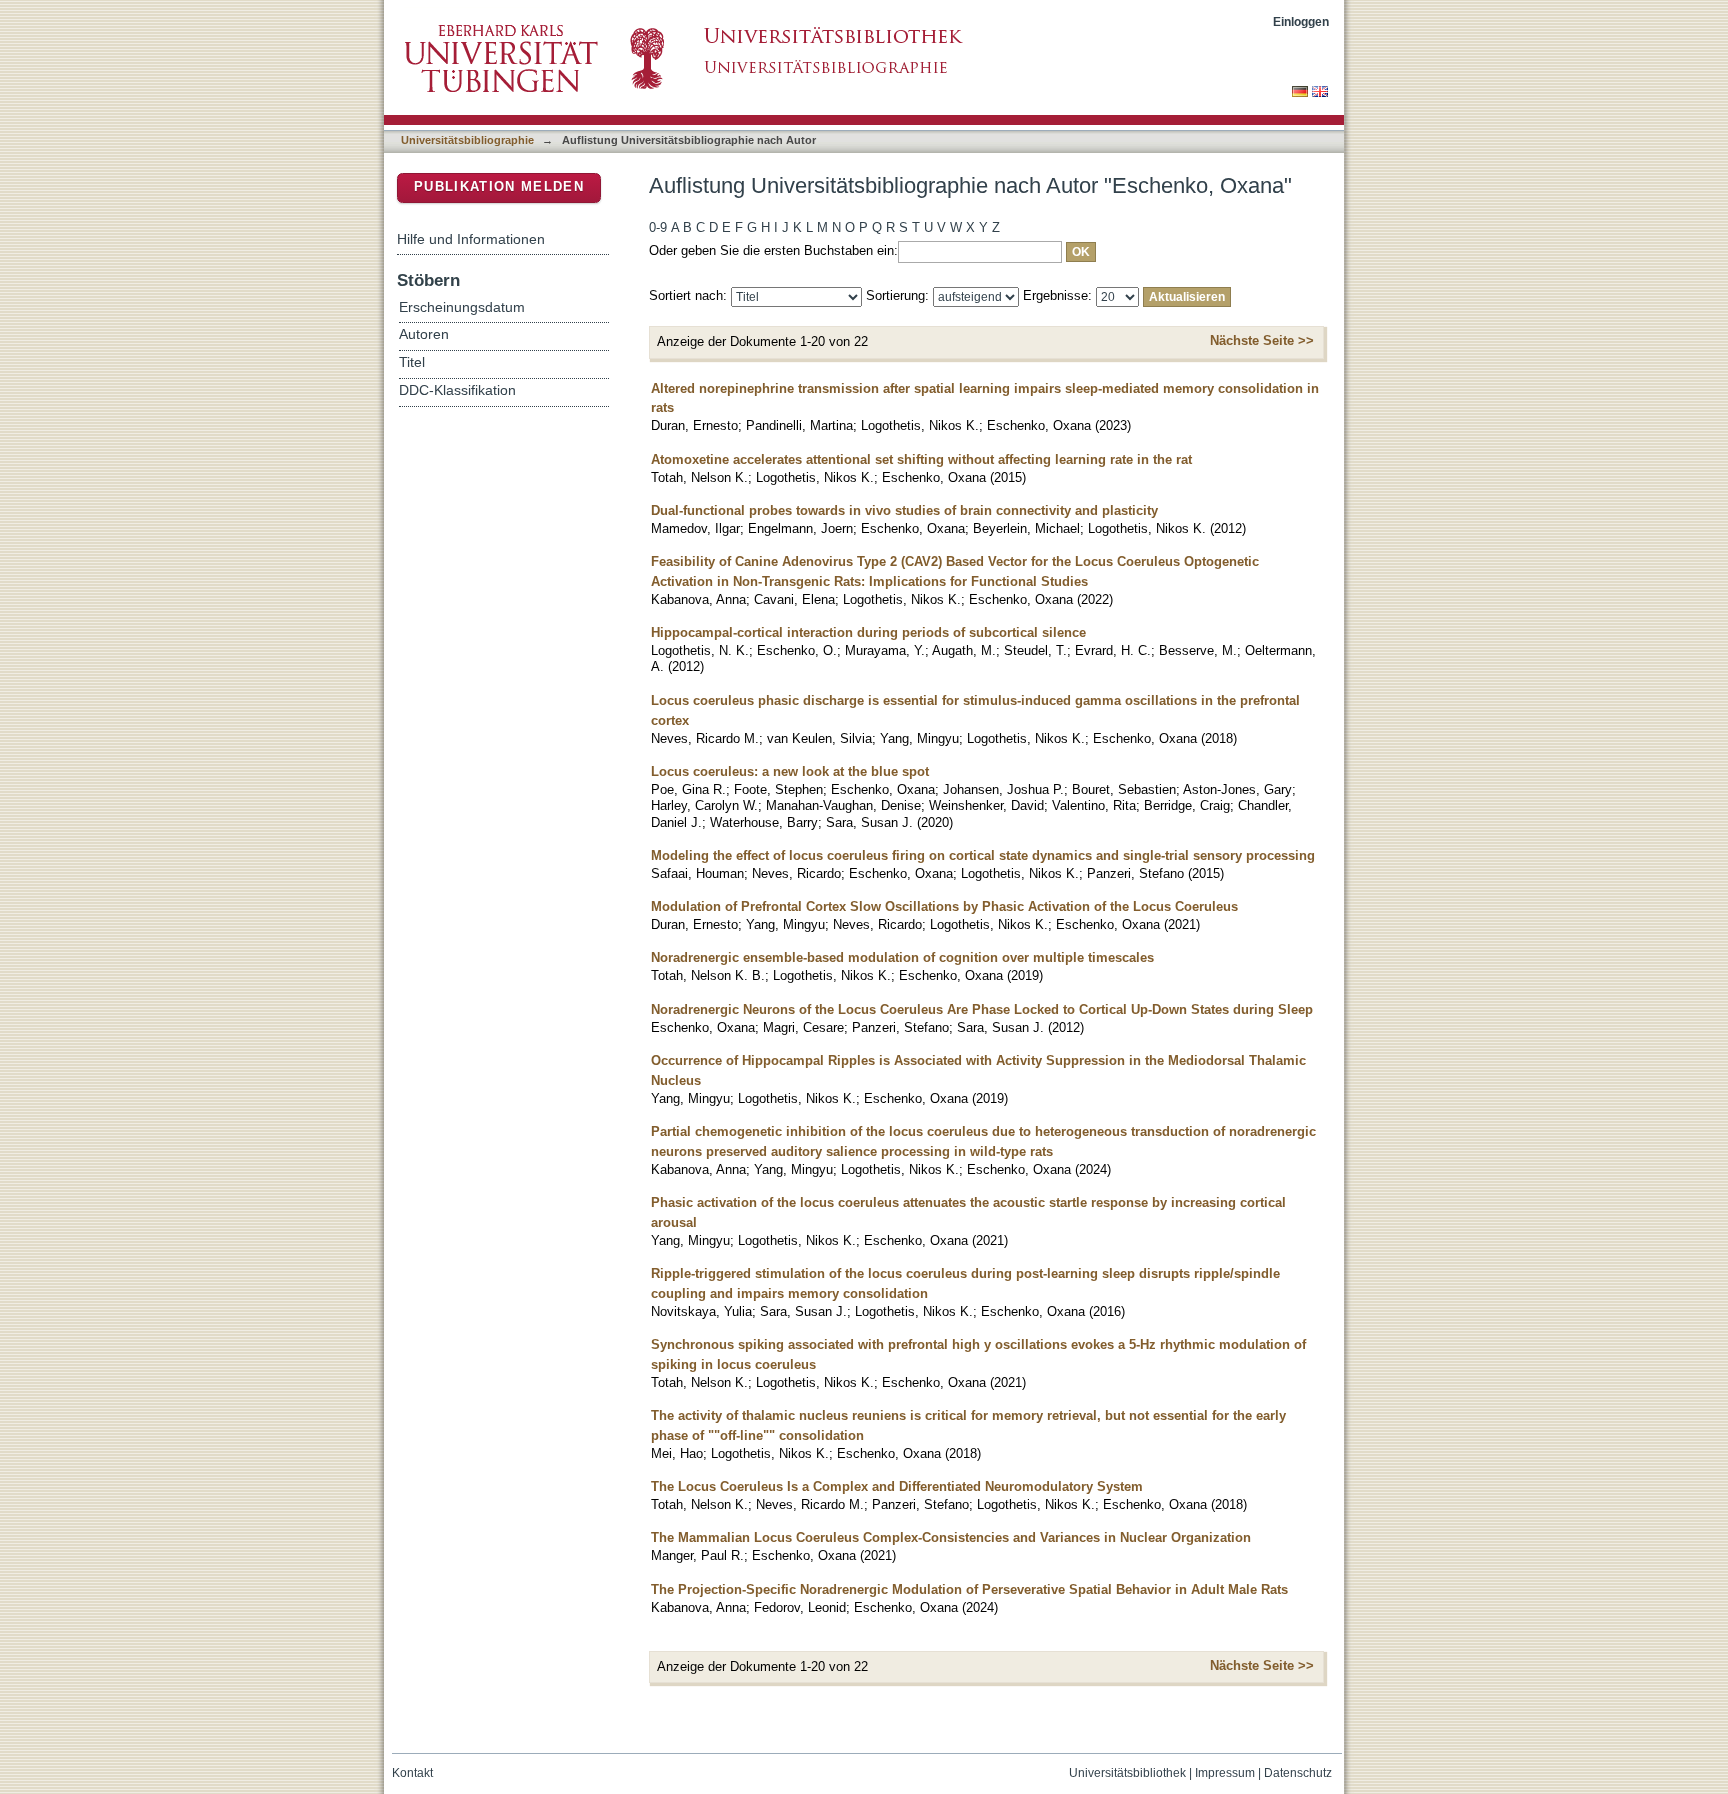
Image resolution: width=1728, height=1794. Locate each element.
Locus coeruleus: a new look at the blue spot (790, 771)
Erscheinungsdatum (462, 307)
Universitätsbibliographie (467, 140)
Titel (412, 362)
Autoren (424, 334)
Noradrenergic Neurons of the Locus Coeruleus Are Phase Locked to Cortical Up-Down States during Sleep (982, 1009)
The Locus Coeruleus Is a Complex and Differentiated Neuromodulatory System (897, 1486)
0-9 (658, 227)
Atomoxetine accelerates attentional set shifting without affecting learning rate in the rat (921, 459)
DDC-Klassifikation (457, 390)
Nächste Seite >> (1262, 340)
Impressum (1225, 1773)
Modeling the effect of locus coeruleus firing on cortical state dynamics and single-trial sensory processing (983, 855)
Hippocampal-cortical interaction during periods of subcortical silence (868, 632)
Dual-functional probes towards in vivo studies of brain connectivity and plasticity (904, 510)
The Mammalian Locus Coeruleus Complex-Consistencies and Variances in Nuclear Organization (951, 1537)
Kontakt (412, 1773)
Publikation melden (499, 186)
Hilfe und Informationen (471, 239)
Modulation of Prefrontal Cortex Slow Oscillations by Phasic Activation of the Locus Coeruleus (944, 906)
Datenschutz (1298, 1773)
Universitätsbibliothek (1127, 1773)
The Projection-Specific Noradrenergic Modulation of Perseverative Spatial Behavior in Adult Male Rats (969, 1589)
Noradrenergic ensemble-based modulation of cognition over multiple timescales (902, 957)
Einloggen (1301, 21)
